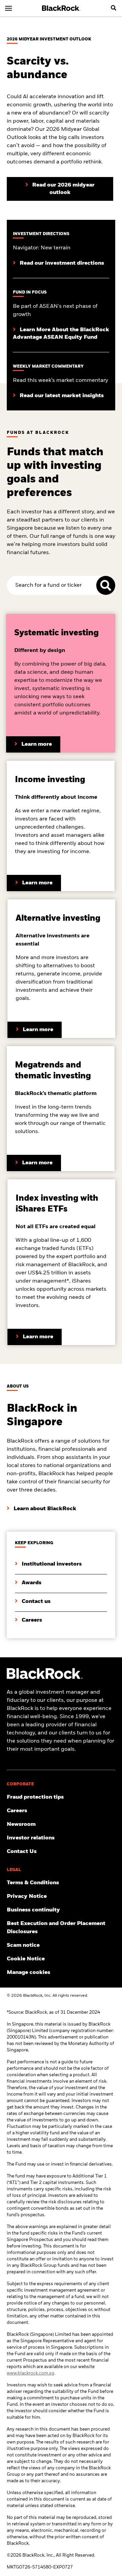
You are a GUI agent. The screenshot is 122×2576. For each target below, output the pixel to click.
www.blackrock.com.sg (30, 2373)
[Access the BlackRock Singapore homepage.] (45, 1678)
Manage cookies (28, 1973)
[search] (114, 8)
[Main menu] (8, 8)
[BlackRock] (61, 8)
